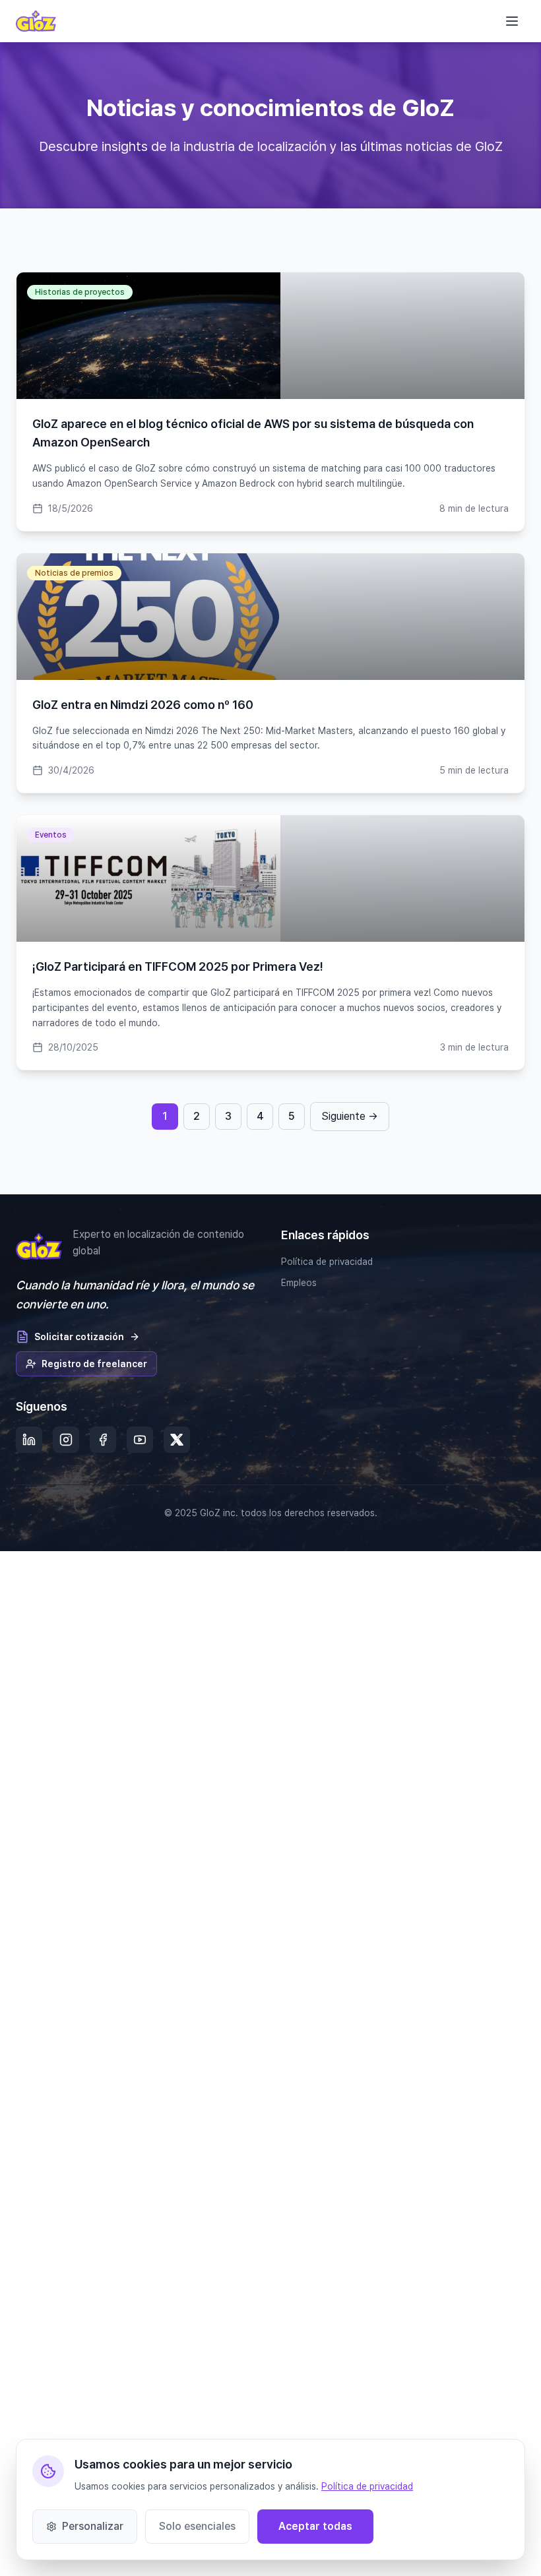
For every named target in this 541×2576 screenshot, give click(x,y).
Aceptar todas (315, 2526)
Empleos (299, 1283)
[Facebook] (103, 1440)
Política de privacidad (327, 1262)
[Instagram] (66, 1440)
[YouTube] (140, 1440)
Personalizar (93, 2526)
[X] (177, 1440)
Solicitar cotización (79, 1337)
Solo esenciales (197, 2526)
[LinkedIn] (29, 1440)
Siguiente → (350, 1116)
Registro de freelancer (94, 1364)
